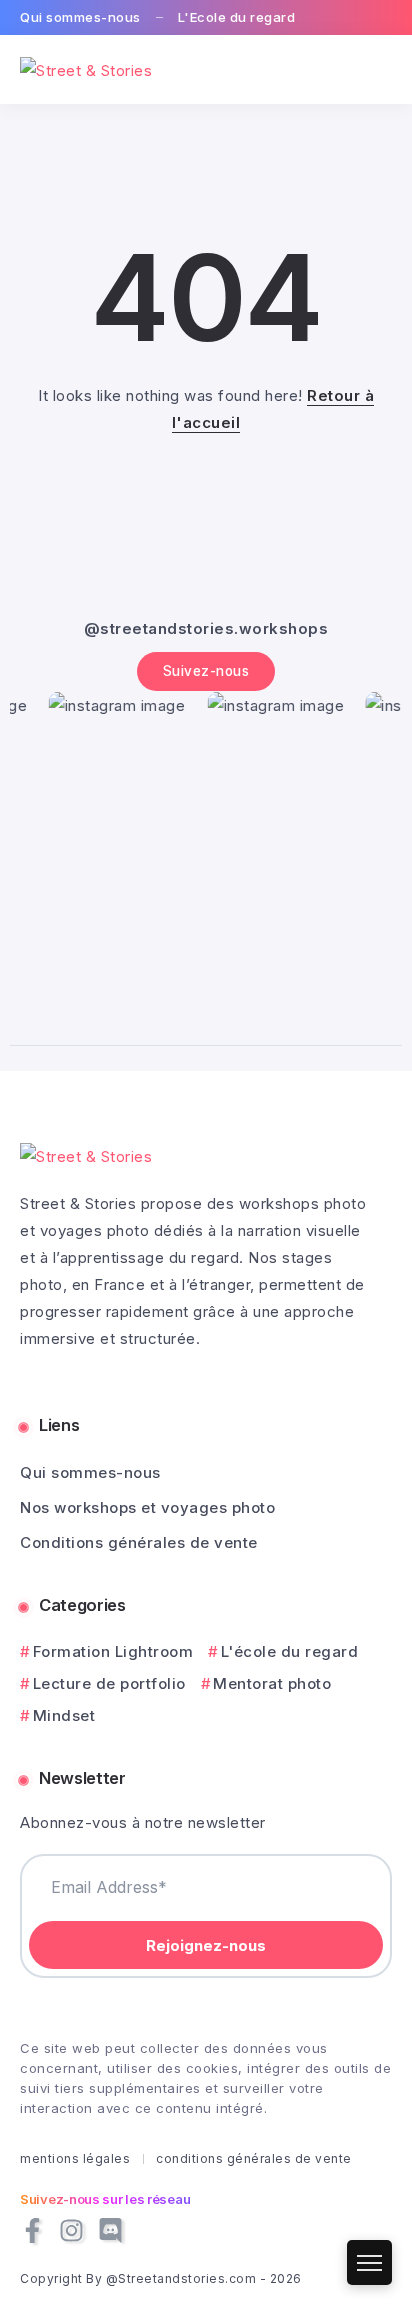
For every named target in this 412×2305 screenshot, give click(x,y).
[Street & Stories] (86, 68)
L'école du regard (289, 1651)
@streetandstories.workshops (206, 628)
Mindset (64, 1715)
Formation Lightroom (113, 1651)
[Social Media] (32, 2230)
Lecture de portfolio (109, 1683)
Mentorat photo (272, 1683)
